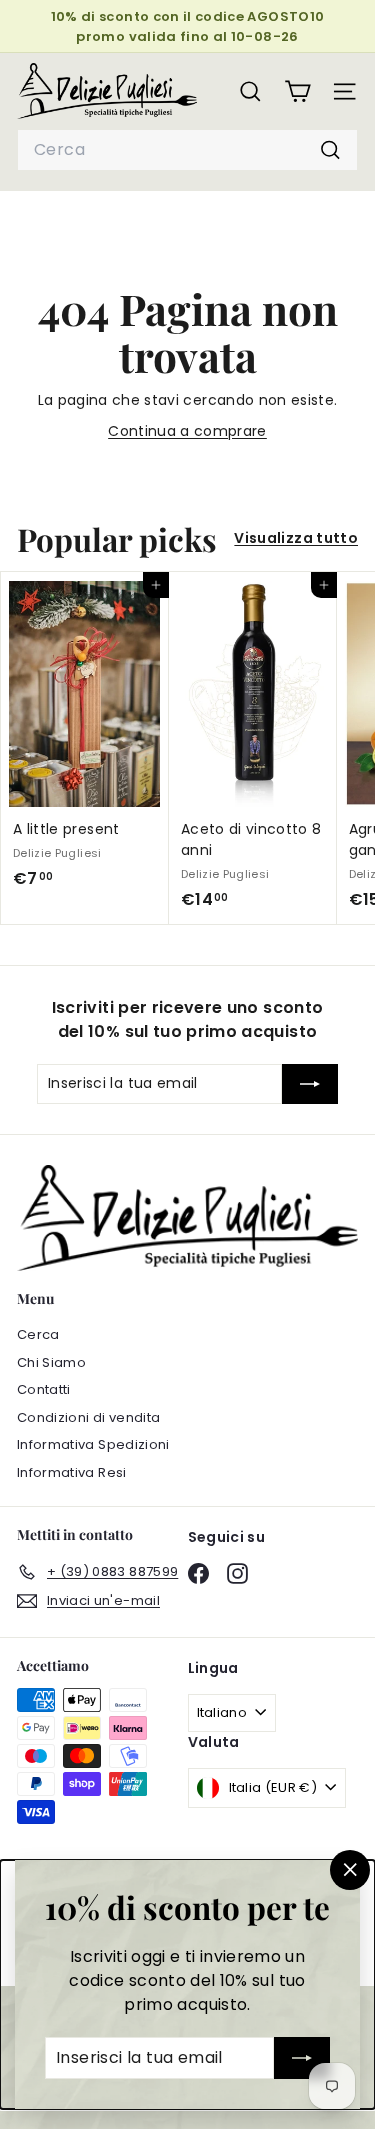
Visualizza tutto (296, 538)
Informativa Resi (72, 1472)
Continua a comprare (187, 431)
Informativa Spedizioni (93, 1444)
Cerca (38, 1334)
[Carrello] (297, 91)
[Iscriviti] (302, 2058)
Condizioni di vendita (88, 1417)
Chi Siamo (51, 1362)
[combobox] (187, 150)
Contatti (44, 1389)
